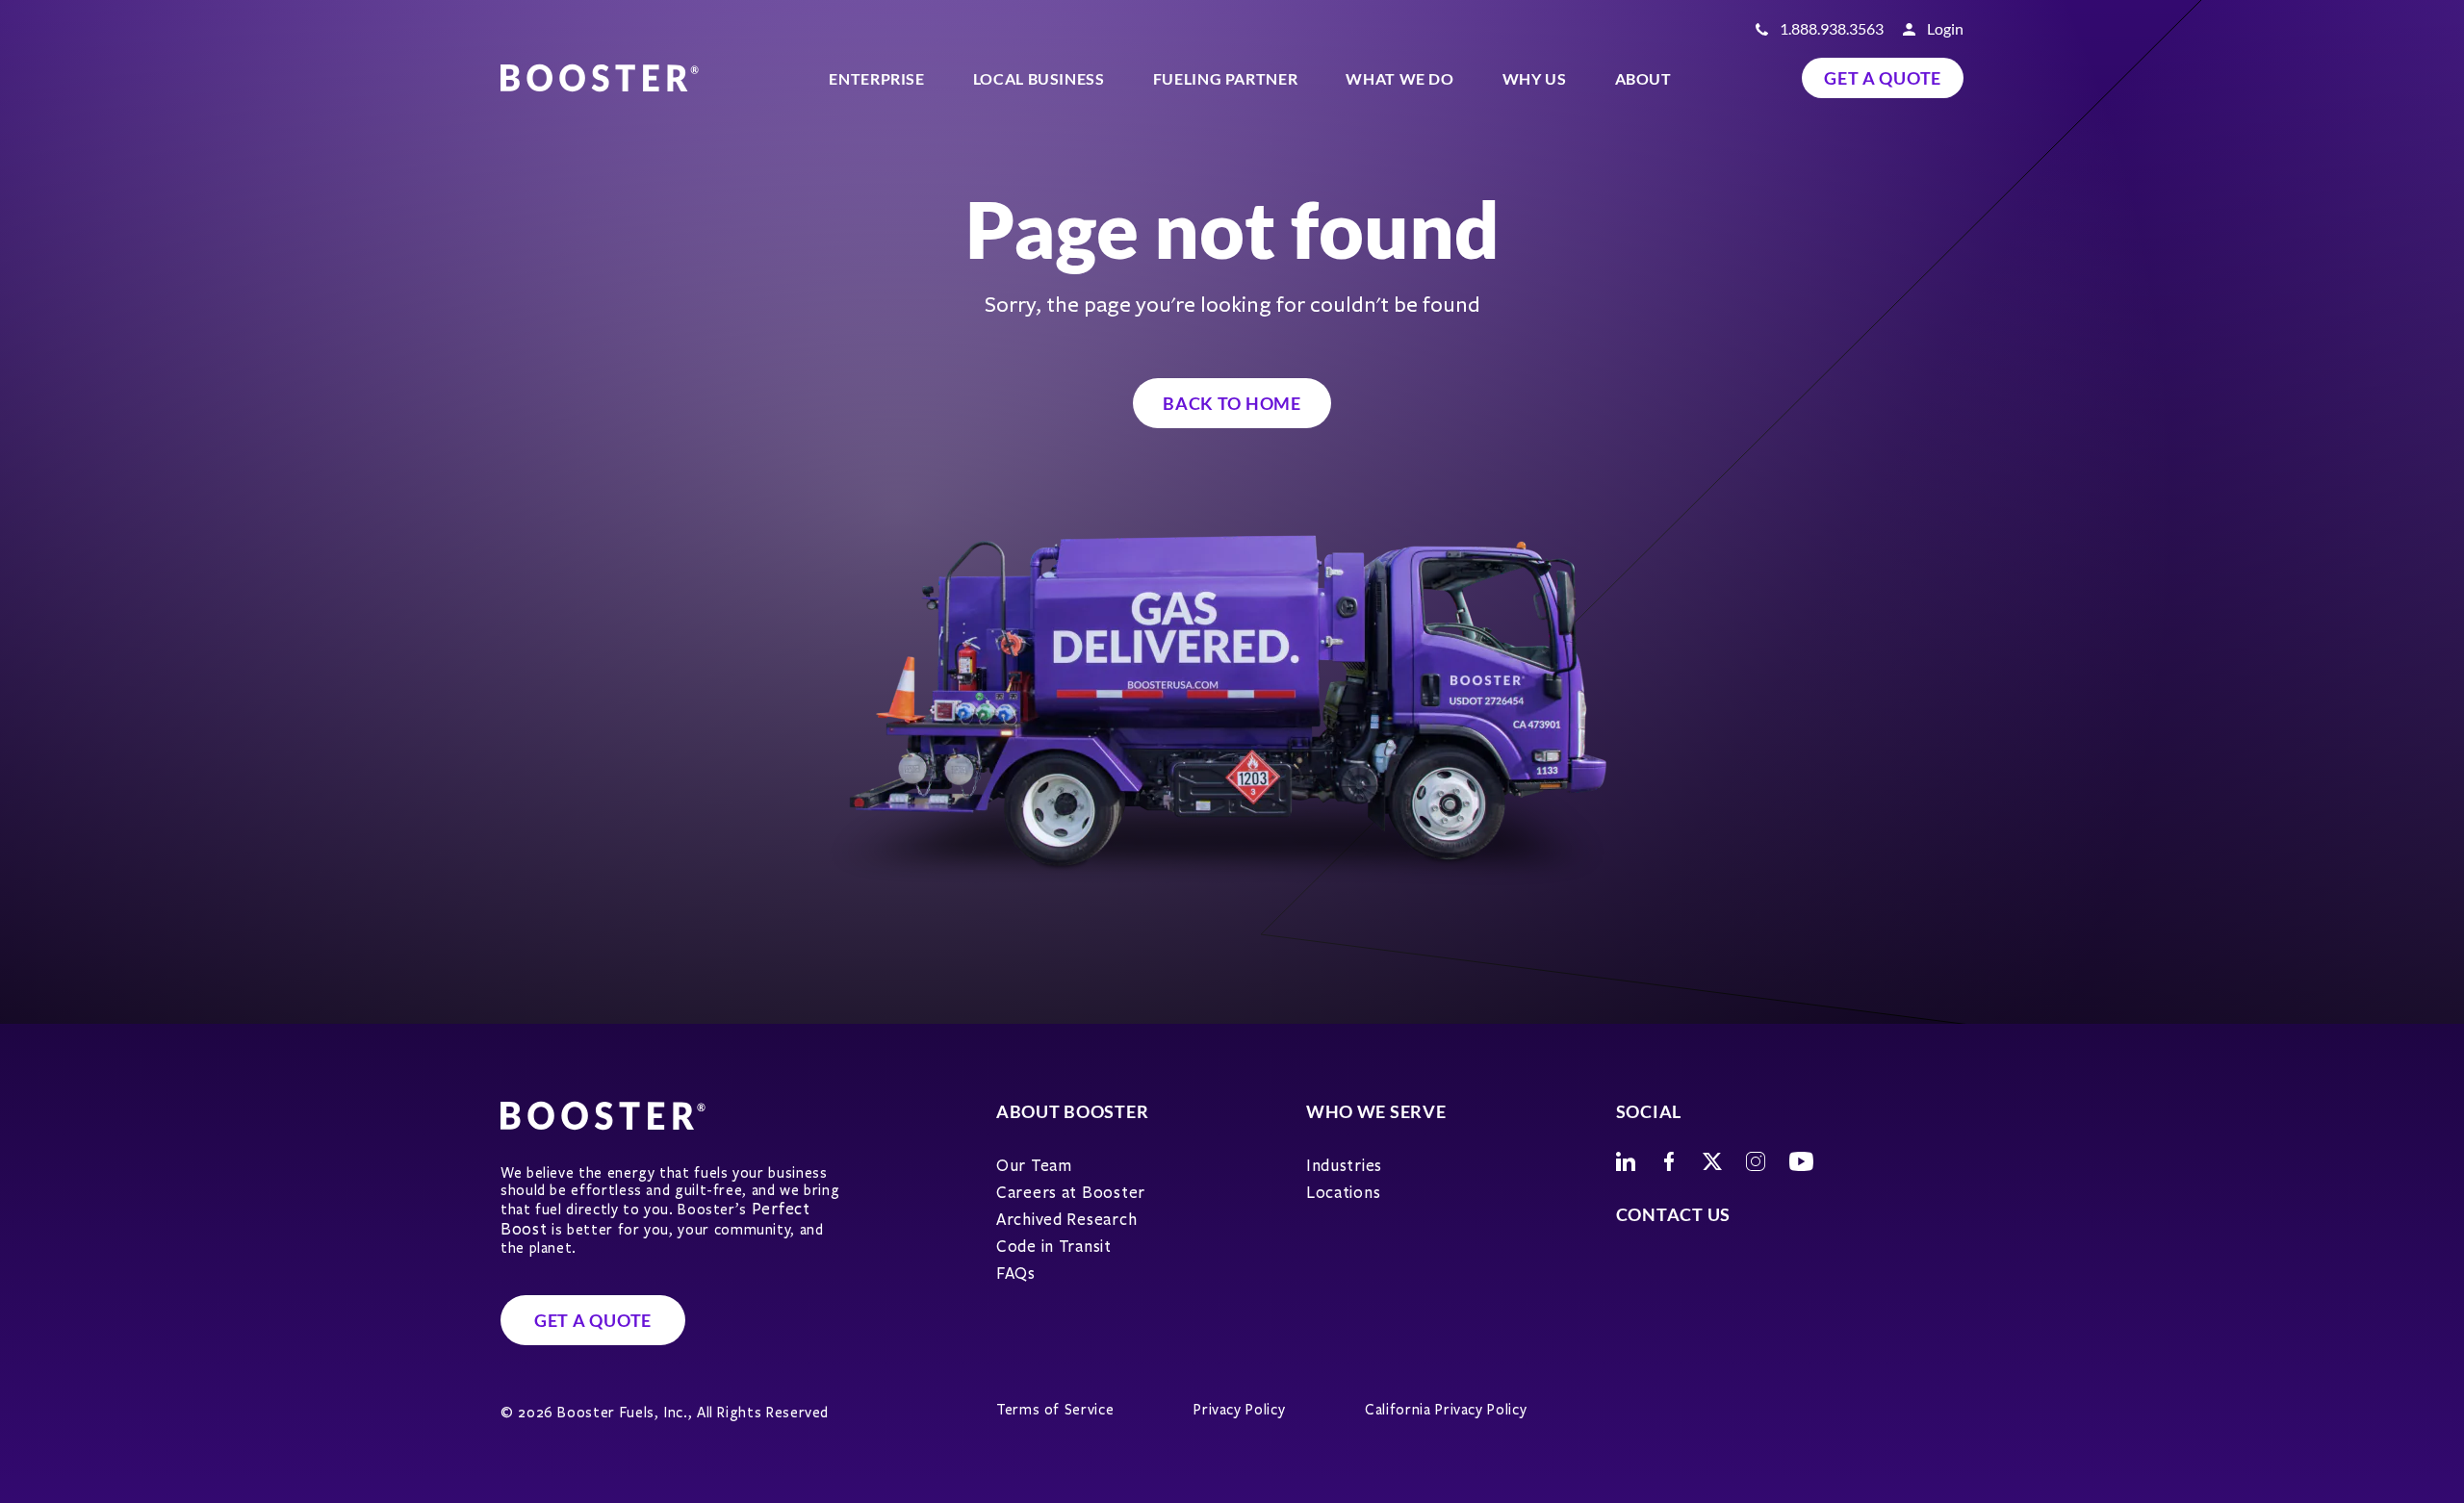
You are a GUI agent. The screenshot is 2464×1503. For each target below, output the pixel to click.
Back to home (1232, 403)
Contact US (1673, 1214)
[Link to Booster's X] (1712, 1161)
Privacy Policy (1239, 1410)
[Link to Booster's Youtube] (1801, 1161)
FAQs (1016, 1274)
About (1643, 78)
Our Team (1034, 1166)
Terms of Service (1055, 1410)
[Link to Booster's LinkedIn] (1626, 1161)
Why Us (1535, 78)
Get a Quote (1883, 78)
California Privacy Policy (1446, 1410)
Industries (1344, 1166)
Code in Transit (1054, 1247)
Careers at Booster (1071, 1193)
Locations (1343, 1193)
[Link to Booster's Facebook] (1669, 1161)
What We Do (1399, 78)
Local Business (1039, 78)
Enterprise (876, 78)
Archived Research (1066, 1220)
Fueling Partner (1226, 78)
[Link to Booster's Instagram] (1756, 1161)
